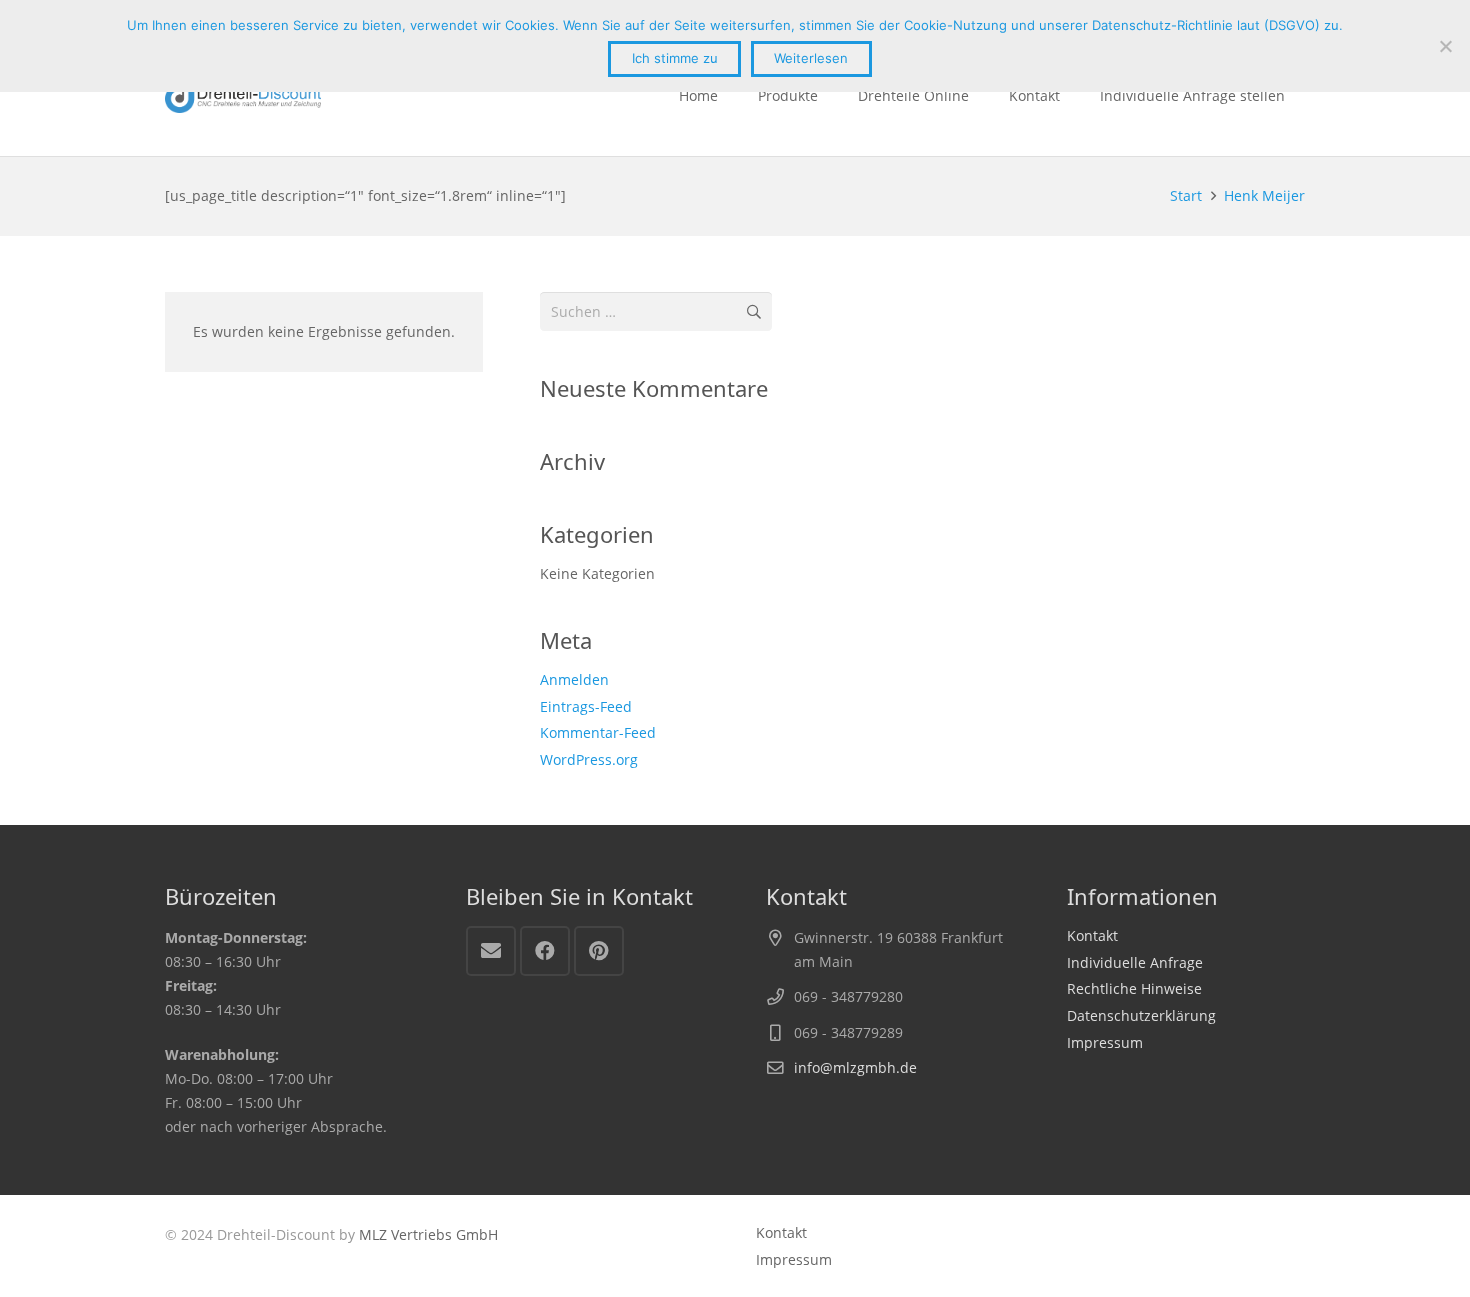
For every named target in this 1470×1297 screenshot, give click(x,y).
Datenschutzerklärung (1141, 1015)
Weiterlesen (811, 58)
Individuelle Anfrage (1135, 962)
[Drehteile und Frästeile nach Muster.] (243, 96)
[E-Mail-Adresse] (491, 951)
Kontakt (1092, 935)
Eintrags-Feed (586, 706)
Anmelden (574, 679)
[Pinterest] (599, 951)
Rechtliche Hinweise (1134, 988)
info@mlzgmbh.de (855, 1067)
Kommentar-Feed (598, 732)
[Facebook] (545, 951)
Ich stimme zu (675, 58)
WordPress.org (589, 759)
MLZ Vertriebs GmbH (428, 1234)
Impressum (1105, 1042)
